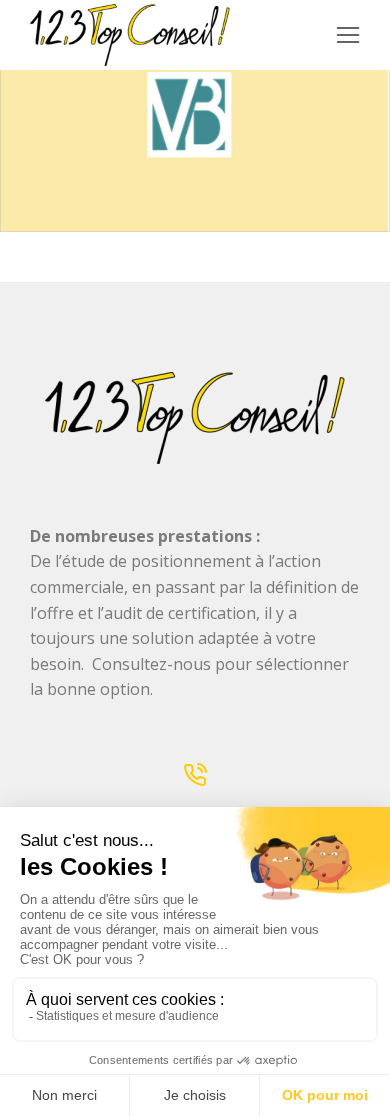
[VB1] (195, 116)
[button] (348, 35)
